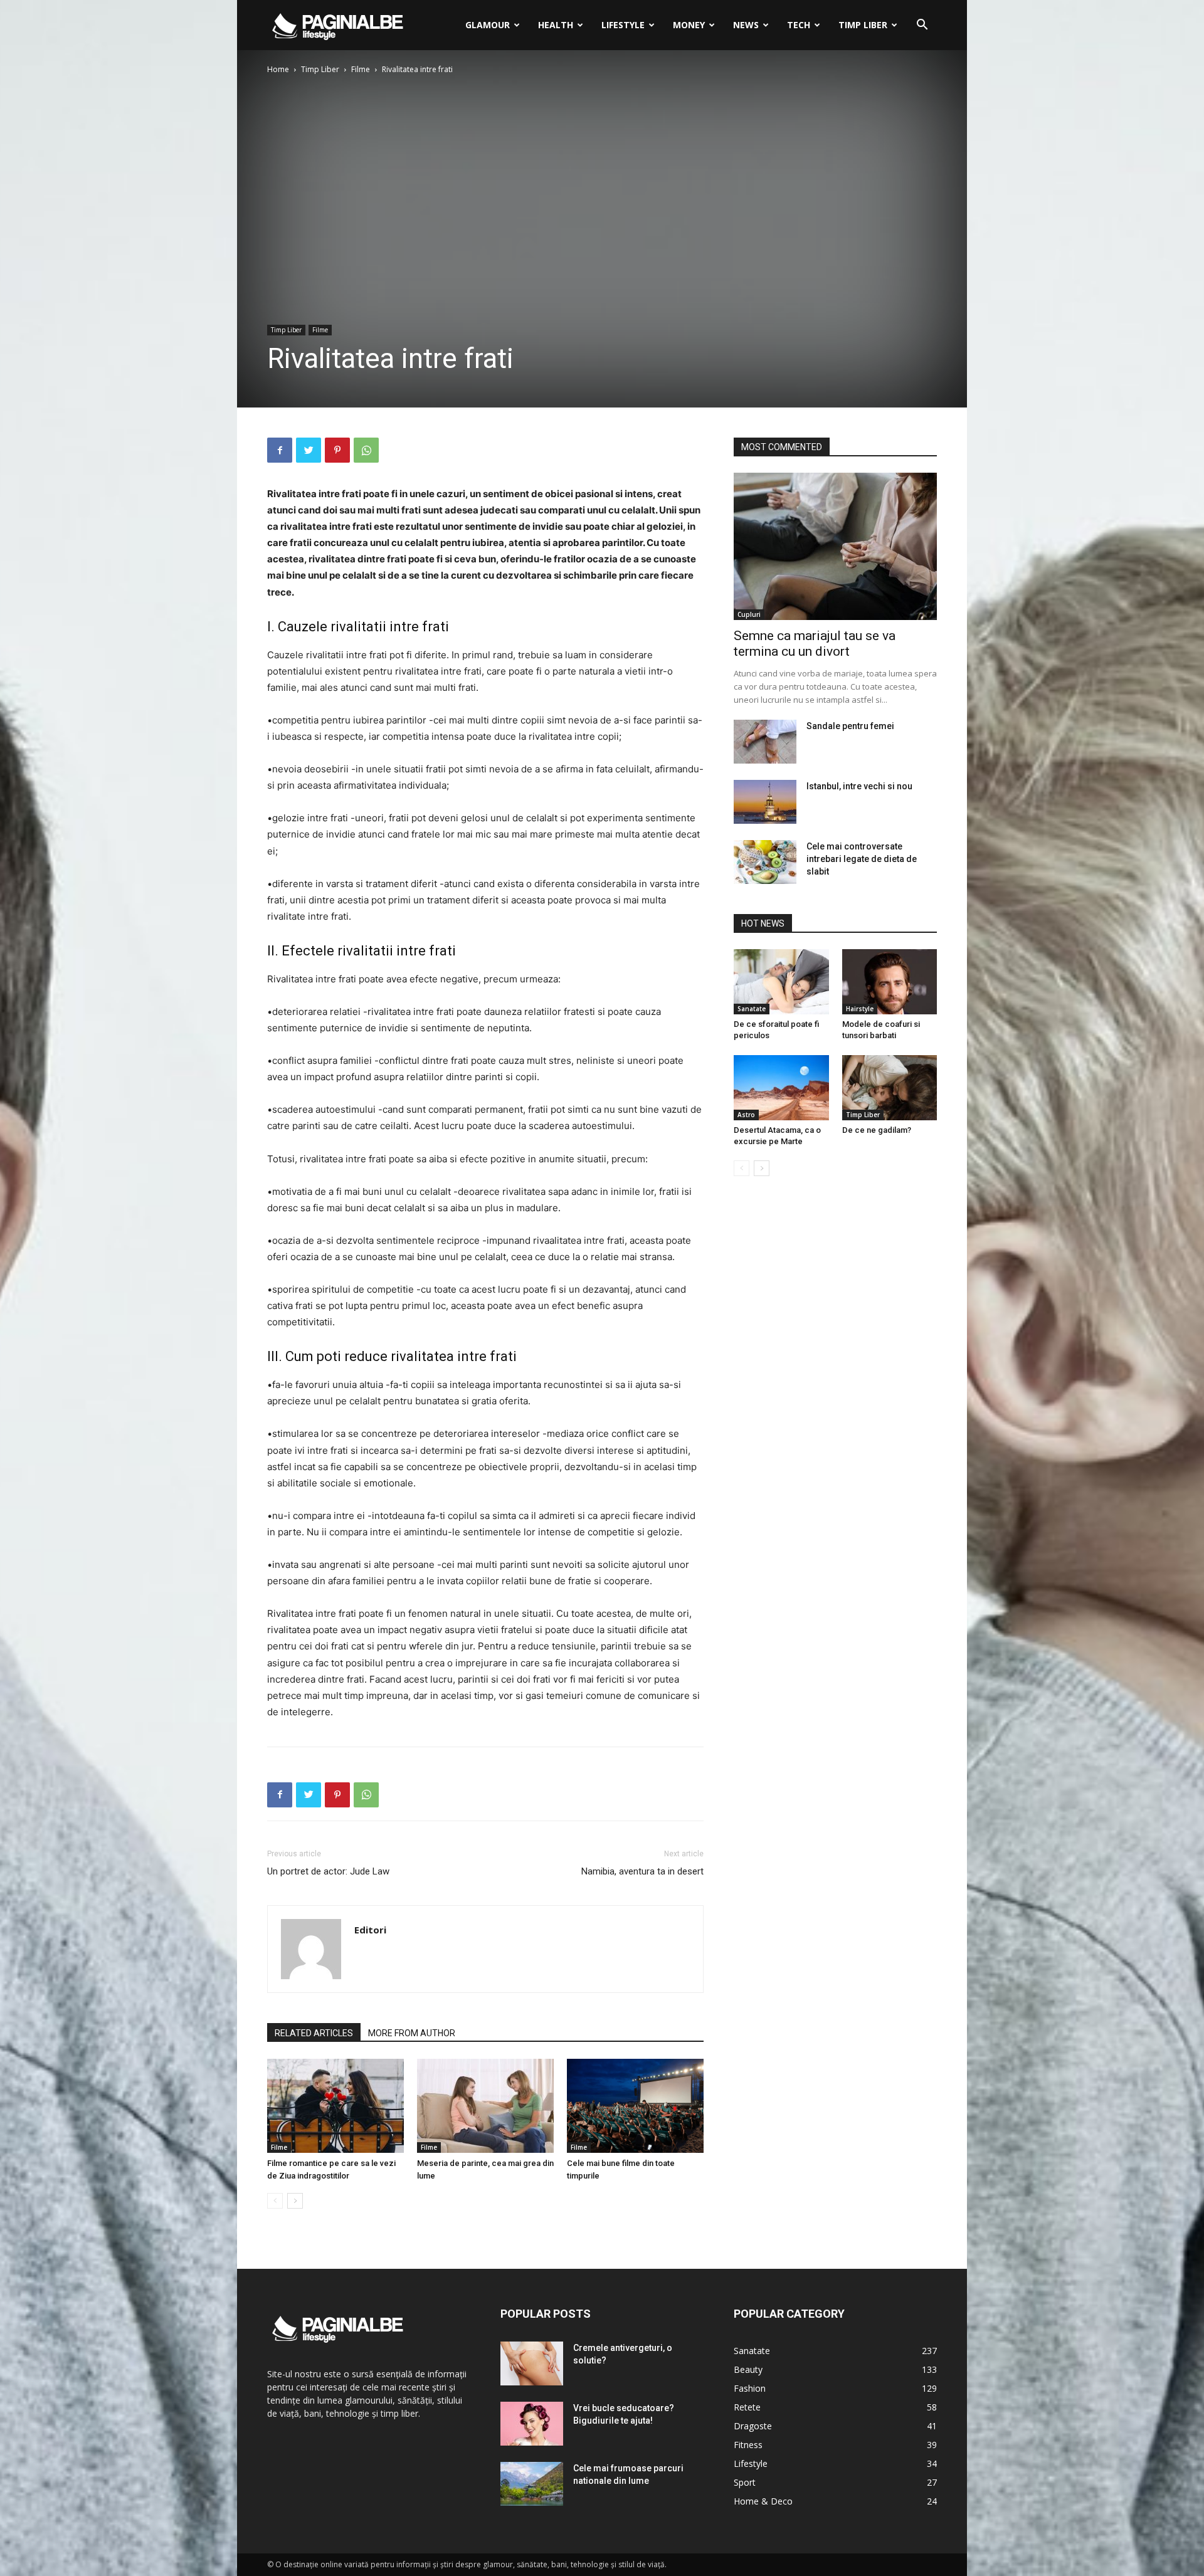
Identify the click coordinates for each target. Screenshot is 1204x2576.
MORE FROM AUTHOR (412, 2033)
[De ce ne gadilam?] (890, 1088)
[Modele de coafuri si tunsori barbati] (890, 982)
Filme (361, 69)
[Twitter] (309, 450)
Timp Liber (863, 25)
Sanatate (752, 1009)
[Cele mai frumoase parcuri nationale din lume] (532, 2484)
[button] (922, 26)
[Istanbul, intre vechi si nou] (765, 802)
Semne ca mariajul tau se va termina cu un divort (815, 644)
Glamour (488, 25)
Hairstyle (860, 1009)
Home (278, 69)
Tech (799, 25)
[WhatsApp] (366, 450)
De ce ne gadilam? (877, 1130)
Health (556, 25)
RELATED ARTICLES (314, 2033)
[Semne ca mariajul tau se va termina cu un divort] (835, 546)
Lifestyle (623, 25)
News (746, 25)
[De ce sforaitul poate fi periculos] (781, 982)
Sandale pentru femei (850, 726)
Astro (746, 1115)
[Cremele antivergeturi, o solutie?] (532, 2363)
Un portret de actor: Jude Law (328, 1871)
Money (689, 25)
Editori (370, 1930)
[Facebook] (280, 450)
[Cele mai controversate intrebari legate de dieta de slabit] (765, 862)
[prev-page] (275, 2201)
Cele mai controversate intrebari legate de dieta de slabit (862, 859)
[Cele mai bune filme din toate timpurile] (635, 2106)
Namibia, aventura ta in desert (642, 1871)
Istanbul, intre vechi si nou (859, 786)
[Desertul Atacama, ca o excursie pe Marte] (781, 1088)
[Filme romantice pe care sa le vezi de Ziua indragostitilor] (335, 2106)
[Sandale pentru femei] (765, 742)
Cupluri (749, 614)
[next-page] (295, 2201)
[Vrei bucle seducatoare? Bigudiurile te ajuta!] (532, 2424)
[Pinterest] (337, 450)
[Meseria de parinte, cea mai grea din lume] (485, 2106)
